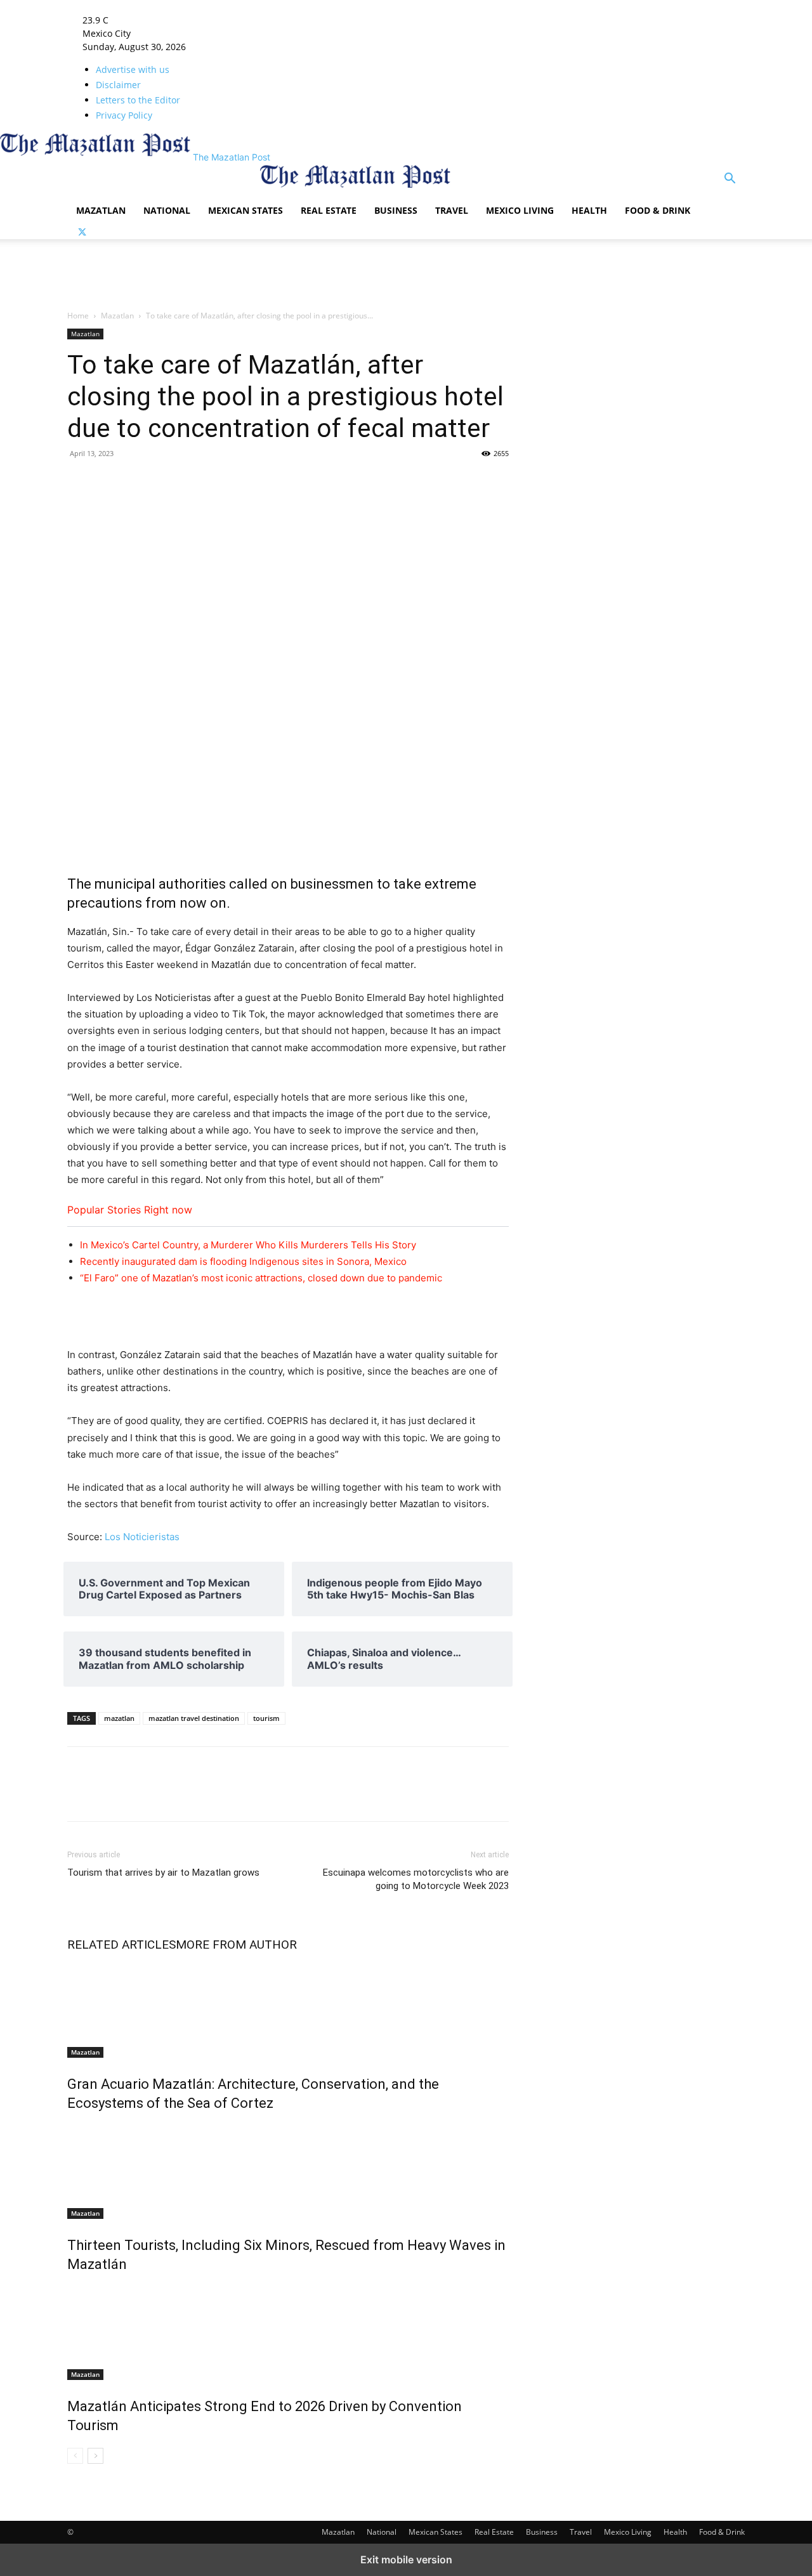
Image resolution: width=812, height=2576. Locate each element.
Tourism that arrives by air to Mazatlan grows (163, 1873)
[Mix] (197, 482)
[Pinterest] (284, 482)
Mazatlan (101, 210)
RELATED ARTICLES (121, 1945)
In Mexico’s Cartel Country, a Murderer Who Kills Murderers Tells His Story (248, 1245)
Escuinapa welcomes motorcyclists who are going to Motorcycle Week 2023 (416, 1879)
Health (589, 210)
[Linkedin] (167, 482)
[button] (730, 180)
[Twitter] (82, 232)
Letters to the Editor (138, 100)
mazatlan (119, 1718)
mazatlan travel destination (194, 1718)
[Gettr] (430, 482)
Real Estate (329, 210)
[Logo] (164, 189)
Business (396, 210)
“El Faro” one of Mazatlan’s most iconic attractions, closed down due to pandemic (261, 1278)
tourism (266, 1718)
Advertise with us (133, 69)
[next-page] (95, 2456)
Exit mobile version (406, 2560)
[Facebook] (80, 482)
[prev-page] (75, 2456)
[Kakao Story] (401, 482)
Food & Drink (658, 210)
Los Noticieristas (142, 1537)
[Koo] (459, 482)
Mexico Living (520, 210)
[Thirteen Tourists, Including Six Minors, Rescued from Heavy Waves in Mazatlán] (288, 2171)
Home (78, 316)
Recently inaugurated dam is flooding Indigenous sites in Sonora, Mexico (243, 1261)
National (167, 210)
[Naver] (343, 482)
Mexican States (246, 210)
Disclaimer (118, 85)
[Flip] (372, 482)
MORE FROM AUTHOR (236, 1945)
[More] (489, 482)
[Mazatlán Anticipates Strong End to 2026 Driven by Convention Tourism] (288, 2332)
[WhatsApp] (255, 482)
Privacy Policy (124, 115)
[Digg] (313, 482)
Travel (452, 210)
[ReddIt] (226, 482)
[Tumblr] (138, 482)
